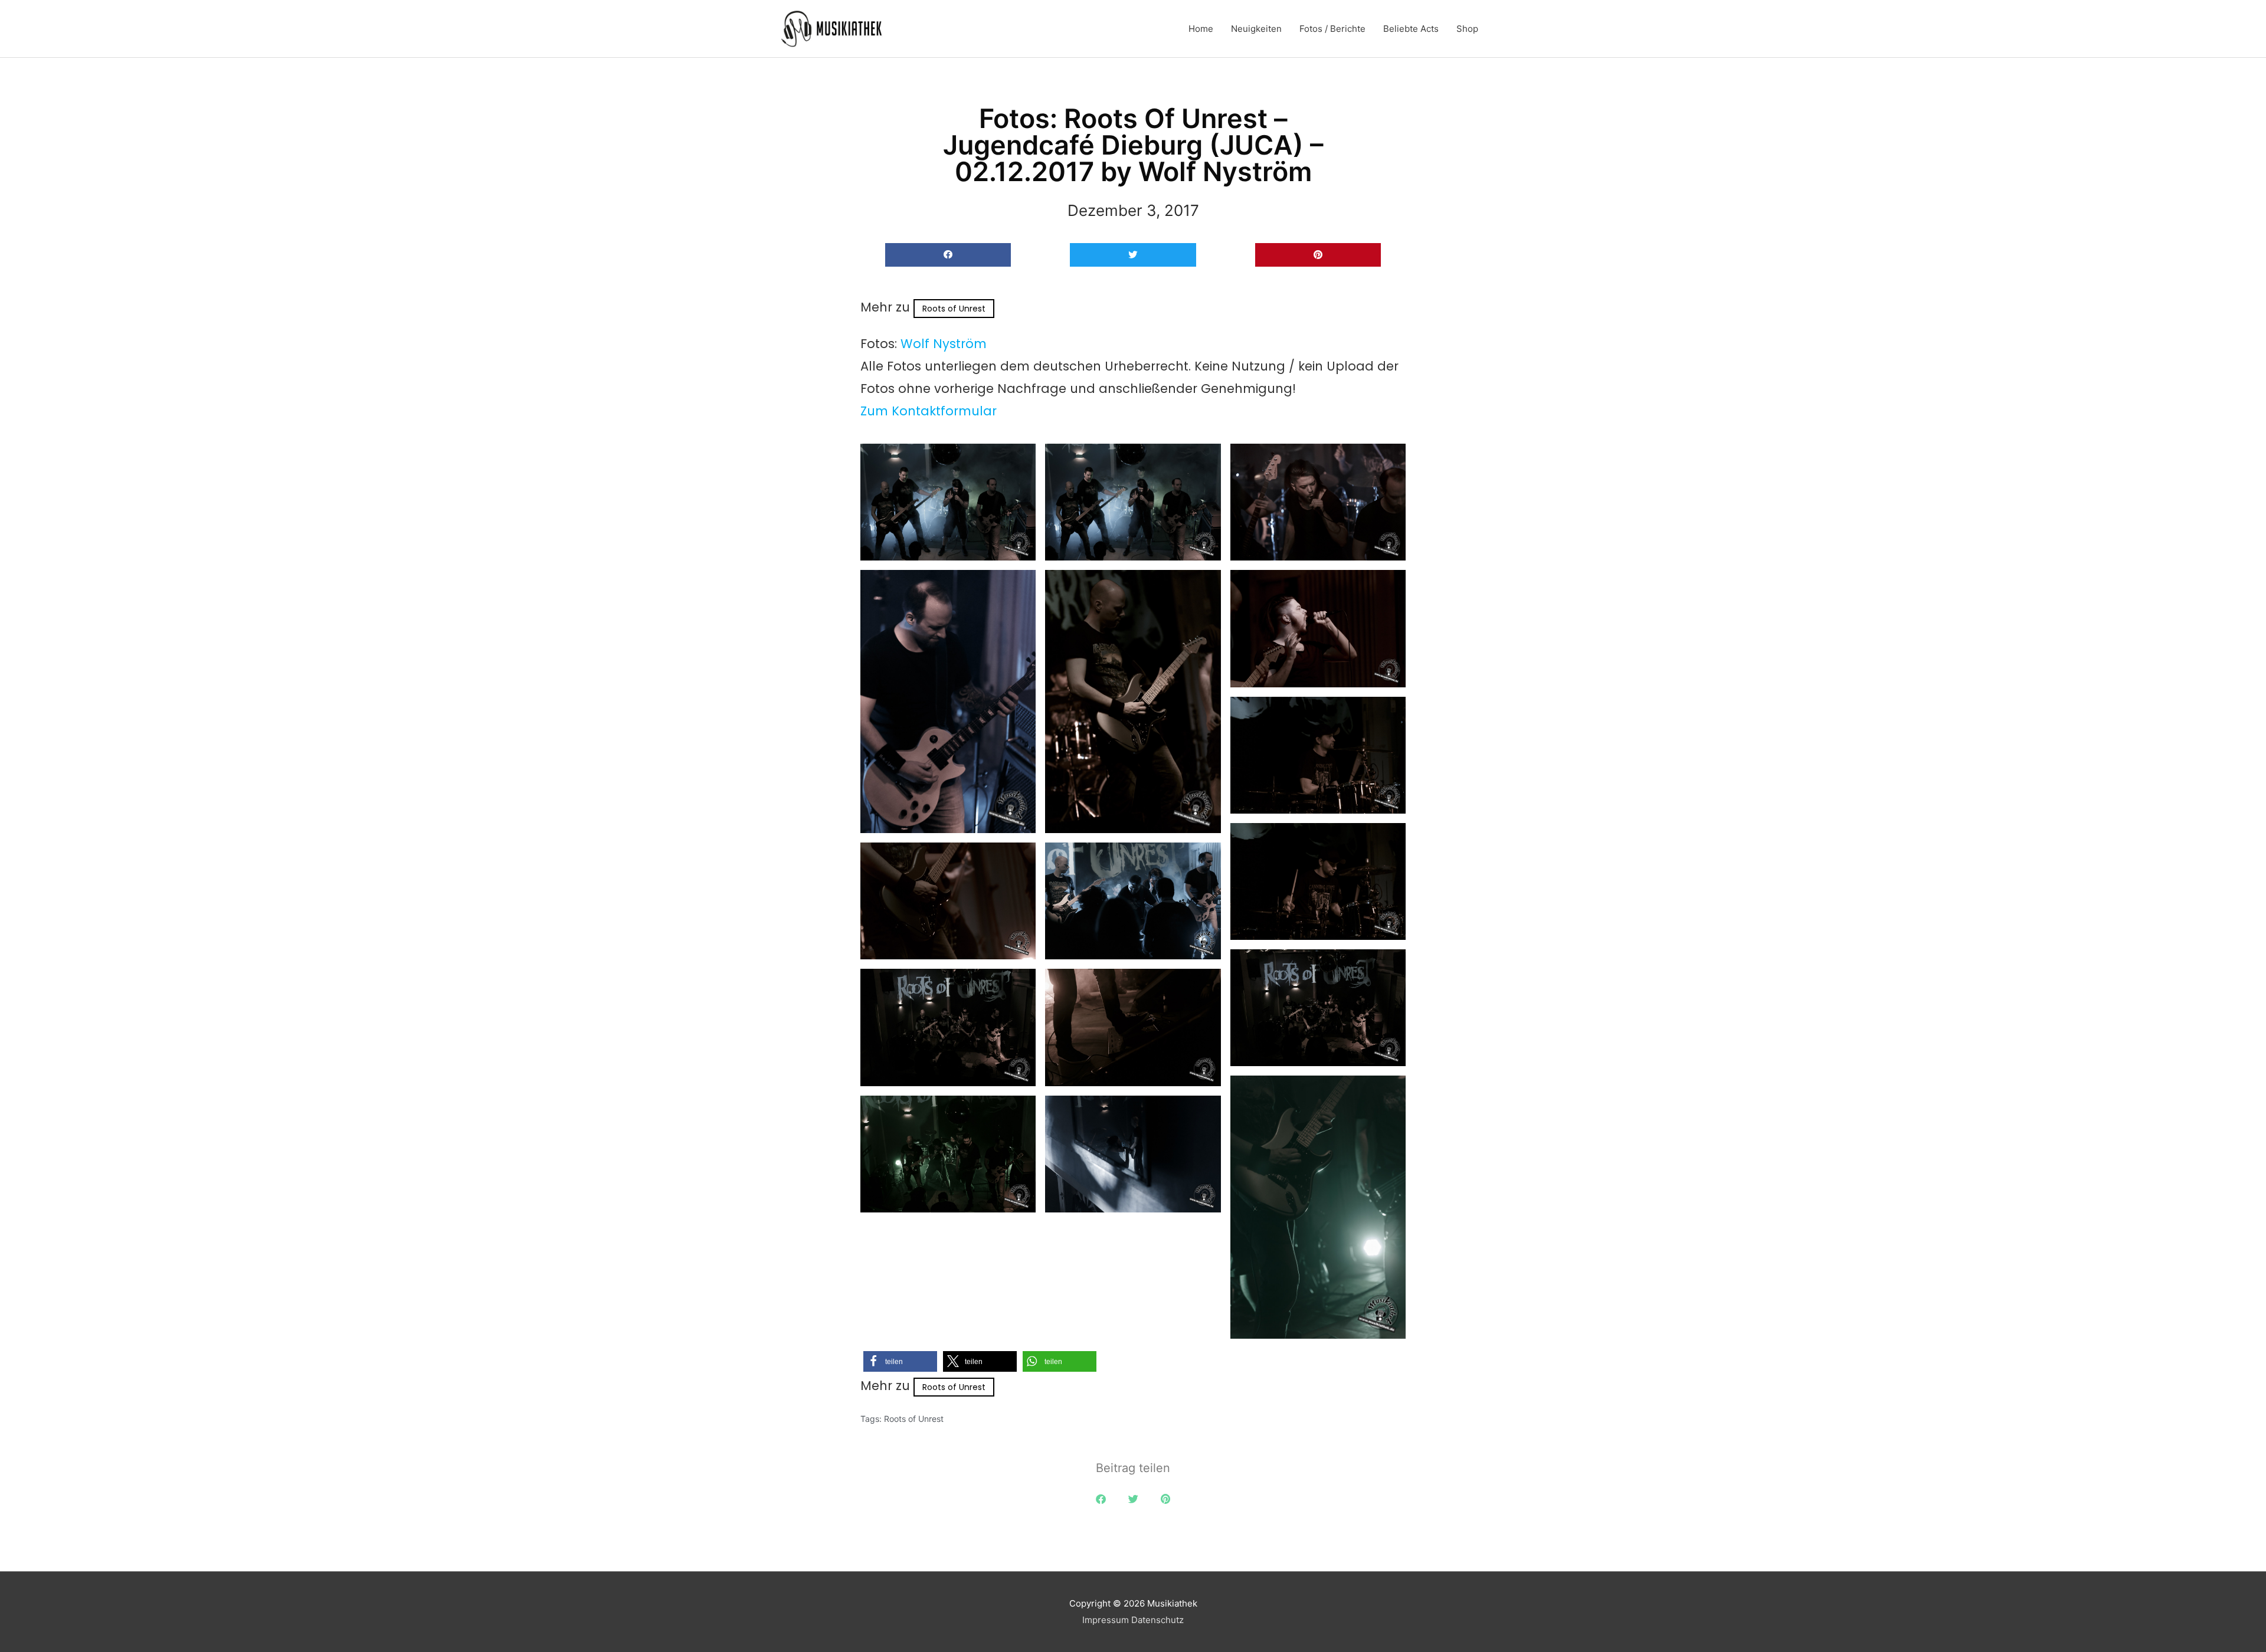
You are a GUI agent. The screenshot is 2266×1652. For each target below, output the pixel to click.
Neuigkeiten (1256, 29)
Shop (1467, 29)
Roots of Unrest (954, 309)
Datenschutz (1157, 1620)
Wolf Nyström (944, 344)
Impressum (1106, 1620)
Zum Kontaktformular (929, 411)
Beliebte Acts (1411, 29)
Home (1201, 29)
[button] (948, 255)
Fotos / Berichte (1332, 29)
